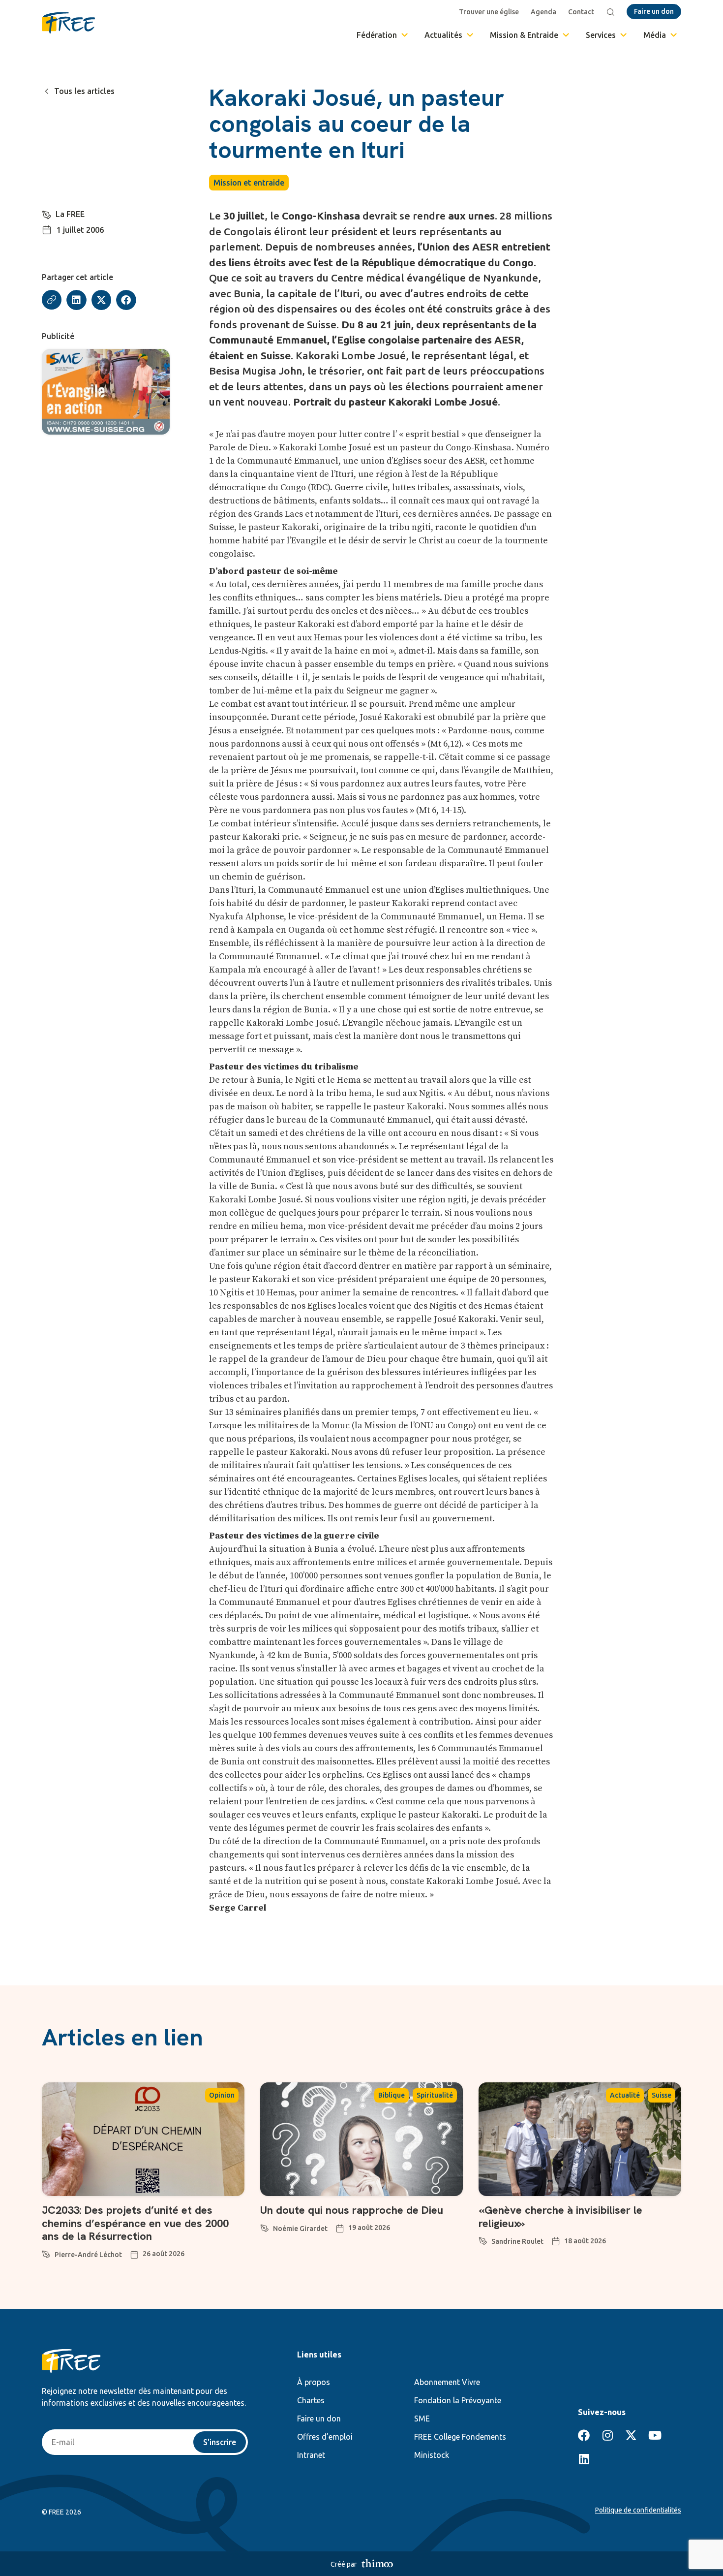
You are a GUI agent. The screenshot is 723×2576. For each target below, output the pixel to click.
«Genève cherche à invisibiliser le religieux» (560, 2216)
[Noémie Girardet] (265, 2227)
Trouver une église (489, 12)
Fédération (377, 35)
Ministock (432, 2455)
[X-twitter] (631, 2435)
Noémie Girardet (300, 2229)
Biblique (392, 2095)
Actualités (443, 35)
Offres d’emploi (325, 2437)
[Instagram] (607, 2435)
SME (422, 2419)
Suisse (662, 2095)
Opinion (222, 2095)
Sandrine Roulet (517, 2241)
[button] (76, 300)
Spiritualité (435, 2095)
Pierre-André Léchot (88, 2255)
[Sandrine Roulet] (483, 2239)
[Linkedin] (584, 2459)
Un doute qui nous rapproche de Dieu (352, 2210)
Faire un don (319, 2419)
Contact (581, 12)
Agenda (543, 12)
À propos (314, 2382)
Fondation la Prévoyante (458, 2400)
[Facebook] (584, 2435)
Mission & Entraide (524, 35)
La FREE (70, 214)
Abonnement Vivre (447, 2382)
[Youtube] (655, 2435)
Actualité (625, 2095)
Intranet (311, 2455)
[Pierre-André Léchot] (46, 2253)
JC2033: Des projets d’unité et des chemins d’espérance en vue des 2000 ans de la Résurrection (135, 2223)
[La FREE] (47, 213)
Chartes (311, 2400)
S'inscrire (220, 2442)
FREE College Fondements (460, 2437)
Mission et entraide (249, 183)
